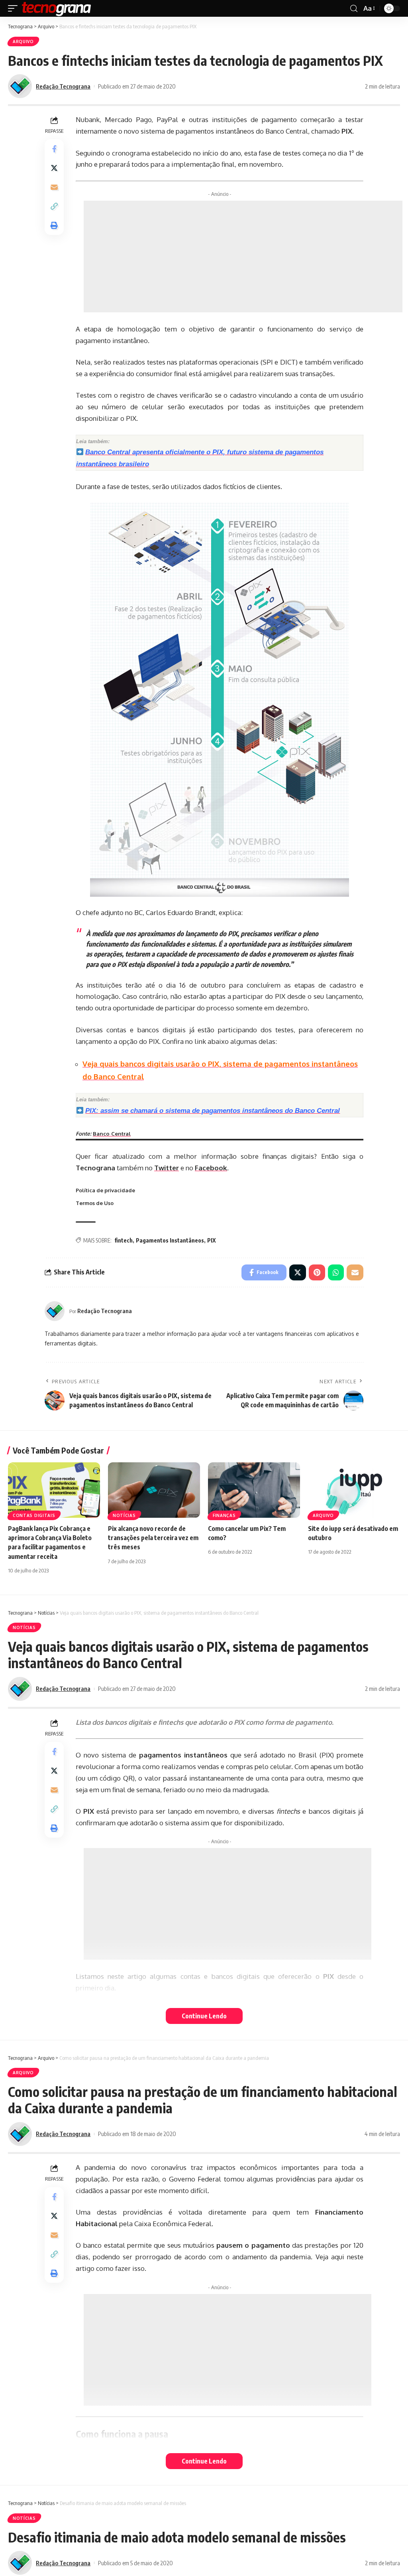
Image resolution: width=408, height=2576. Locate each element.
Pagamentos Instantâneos (170, 1240)
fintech (124, 1240)
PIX (212, 1240)
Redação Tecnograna (63, 86)
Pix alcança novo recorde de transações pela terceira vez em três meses (153, 1538)
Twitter (167, 1168)
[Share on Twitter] (54, 168)
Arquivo (23, 41)
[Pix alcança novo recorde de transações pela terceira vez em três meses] (154, 1490)
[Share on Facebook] (54, 149)
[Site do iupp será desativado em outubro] (354, 1490)
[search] (354, 9)
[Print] (54, 225)
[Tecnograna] (57, 8)
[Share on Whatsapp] (336, 1272)
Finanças (224, 1515)
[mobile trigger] (15, 8)
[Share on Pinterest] (317, 1272)
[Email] (54, 187)
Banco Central (112, 1133)
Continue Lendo (204, 2016)
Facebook (211, 1168)
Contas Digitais (34, 1515)
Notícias (124, 1515)
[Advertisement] (243, 256)
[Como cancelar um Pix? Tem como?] (254, 1490)
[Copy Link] (54, 206)
